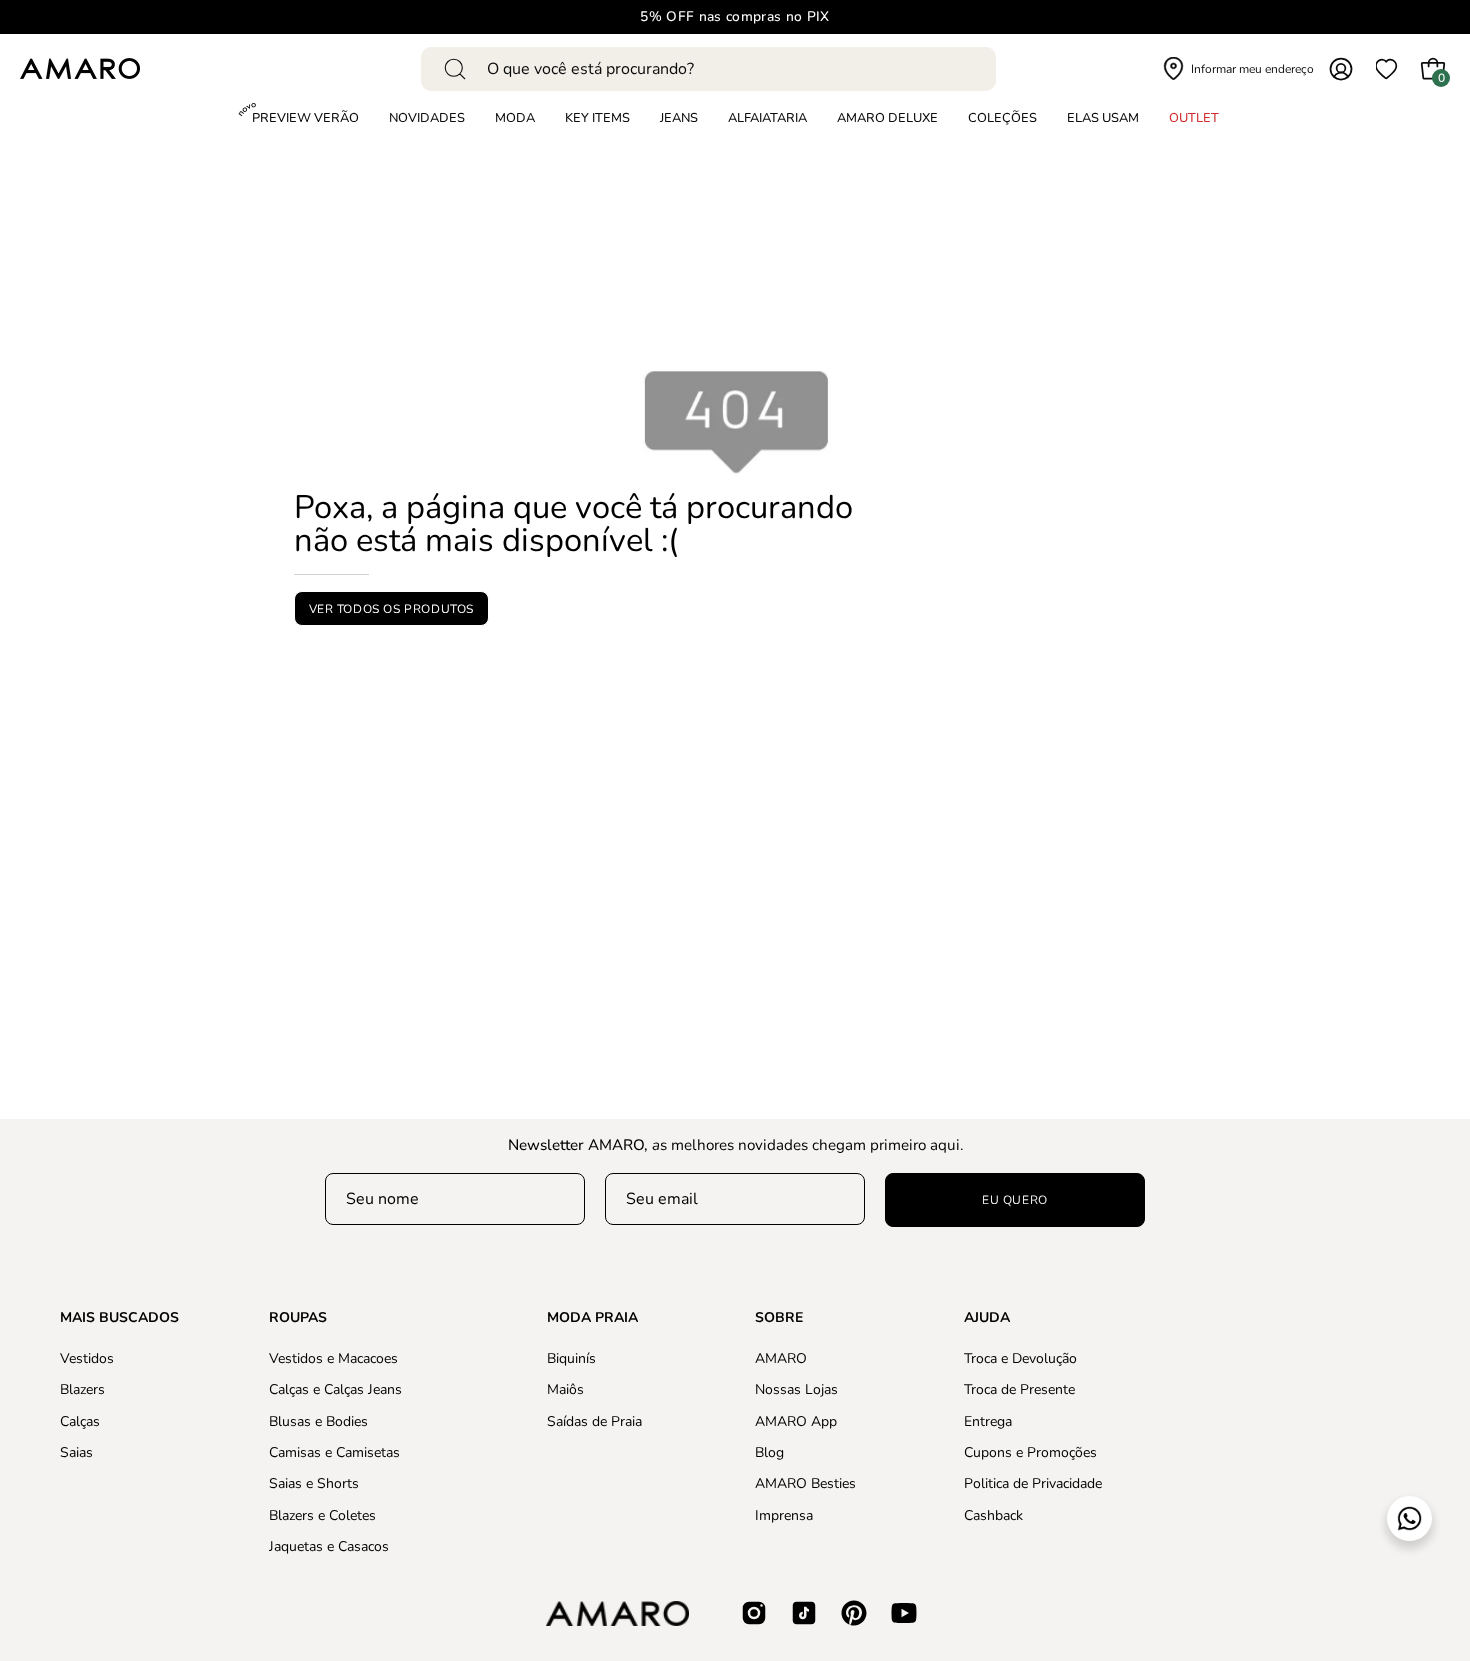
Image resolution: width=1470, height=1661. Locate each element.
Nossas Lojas (796, 1389)
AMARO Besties (805, 1483)
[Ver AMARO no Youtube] (904, 1613)
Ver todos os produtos (392, 608)
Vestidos (87, 1358)
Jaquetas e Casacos (329, 1546)
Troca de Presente (1019, 1389)
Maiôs (565, 1389)
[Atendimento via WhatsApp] (1409, 1518)
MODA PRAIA (592, 1318)
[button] (1002, 119)
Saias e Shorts (314, 1483)
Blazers (82, 1389)
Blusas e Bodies (318, 1420)
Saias (76, 1452)
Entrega (988, 1420)
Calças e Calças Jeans (335, 1389)
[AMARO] (80, 68)
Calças (80, 1420)
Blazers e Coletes (322, 1514)
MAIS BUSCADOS (119, 1318)
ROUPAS (298, 1318)
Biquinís (571, 1358)
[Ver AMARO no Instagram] (754, 1613)
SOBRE (779, 1318)
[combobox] (708, 69)
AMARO (781, 1358)
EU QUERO (1015, 1200)
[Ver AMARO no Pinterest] (854, 1613)
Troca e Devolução (1020, 1358)
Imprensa (784, 1514)
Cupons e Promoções (1030, 1452)
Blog (769, 1452)
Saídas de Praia (594, 1420)
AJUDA (987, 1318)
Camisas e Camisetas (334, 1452)
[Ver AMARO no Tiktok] (804, 1613)
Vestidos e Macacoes (333, 1358)
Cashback (993, 1514)
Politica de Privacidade (1033, 1483)
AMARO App (796, 1420)
